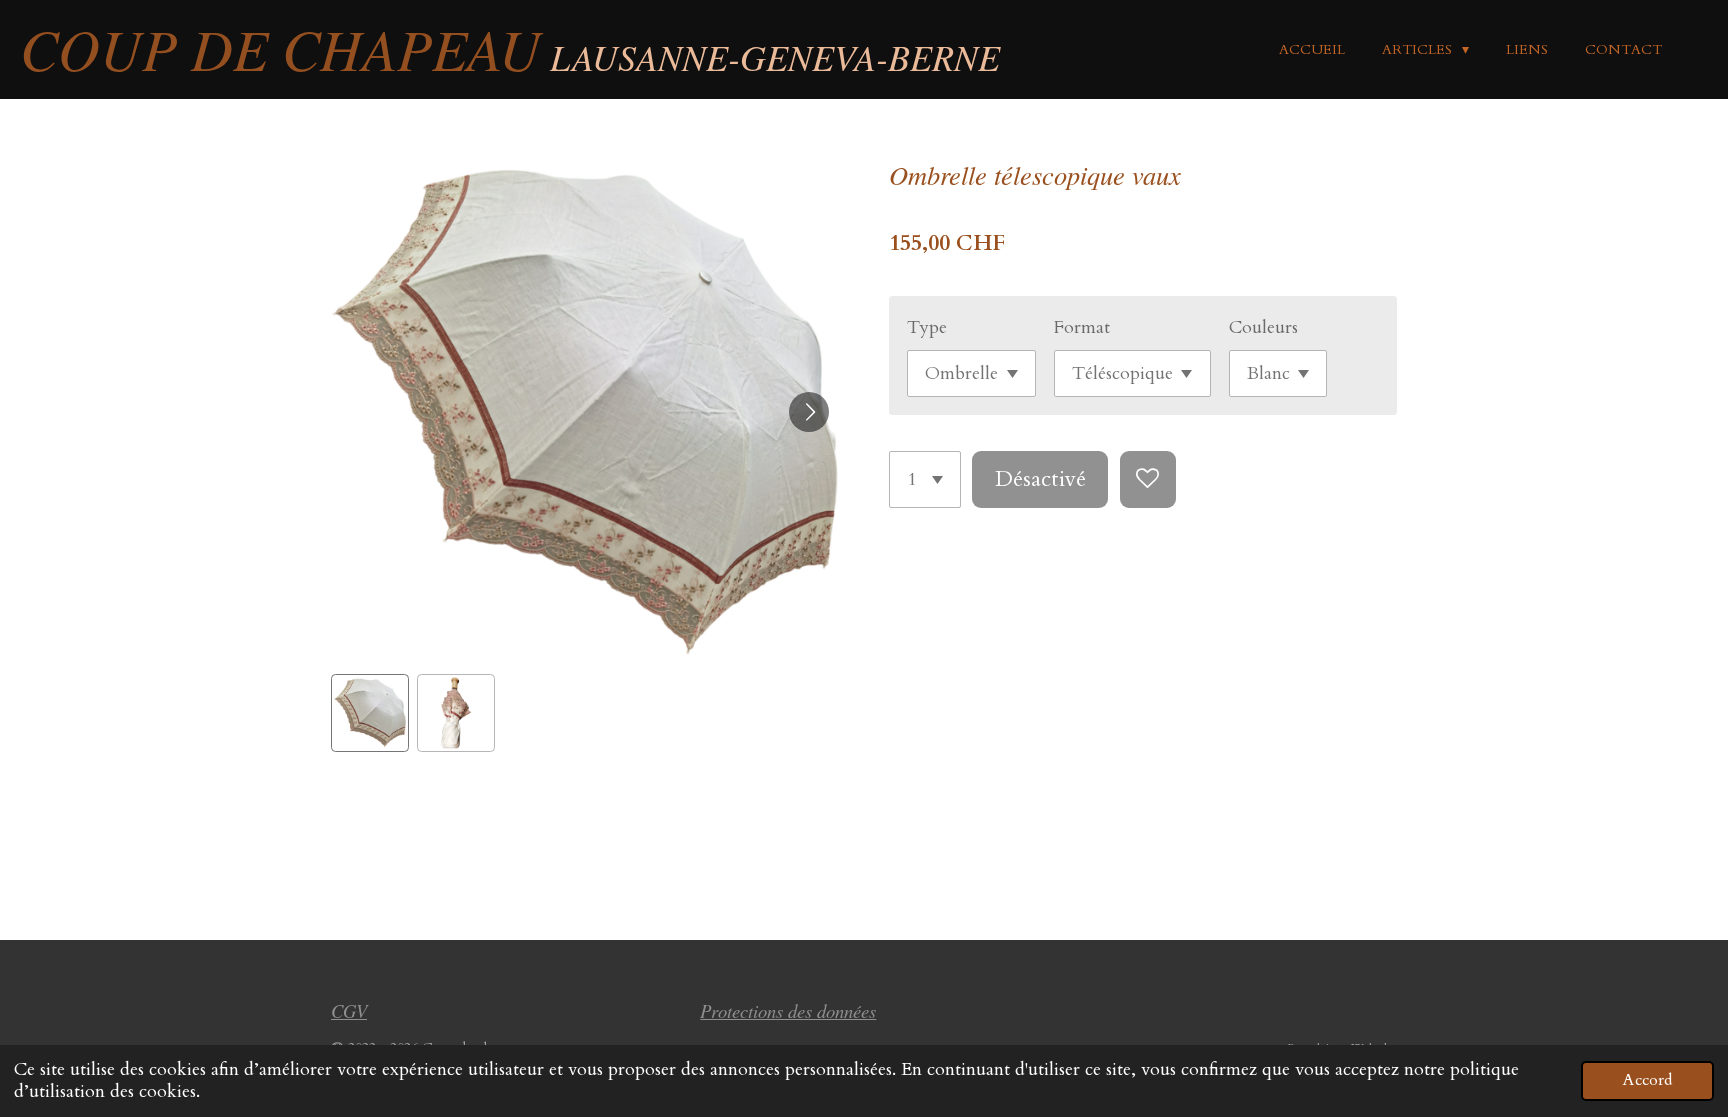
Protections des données (788, 1010)
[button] (370, 713)
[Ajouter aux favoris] (1148, 479)
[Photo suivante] (809, 412)
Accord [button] (1647, 1080)
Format (1082, 327)
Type (927, 327)
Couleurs (1263, 327)
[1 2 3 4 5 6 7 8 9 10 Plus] (925, 479)
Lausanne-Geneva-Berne (510, 56)
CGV (349, 1010)
